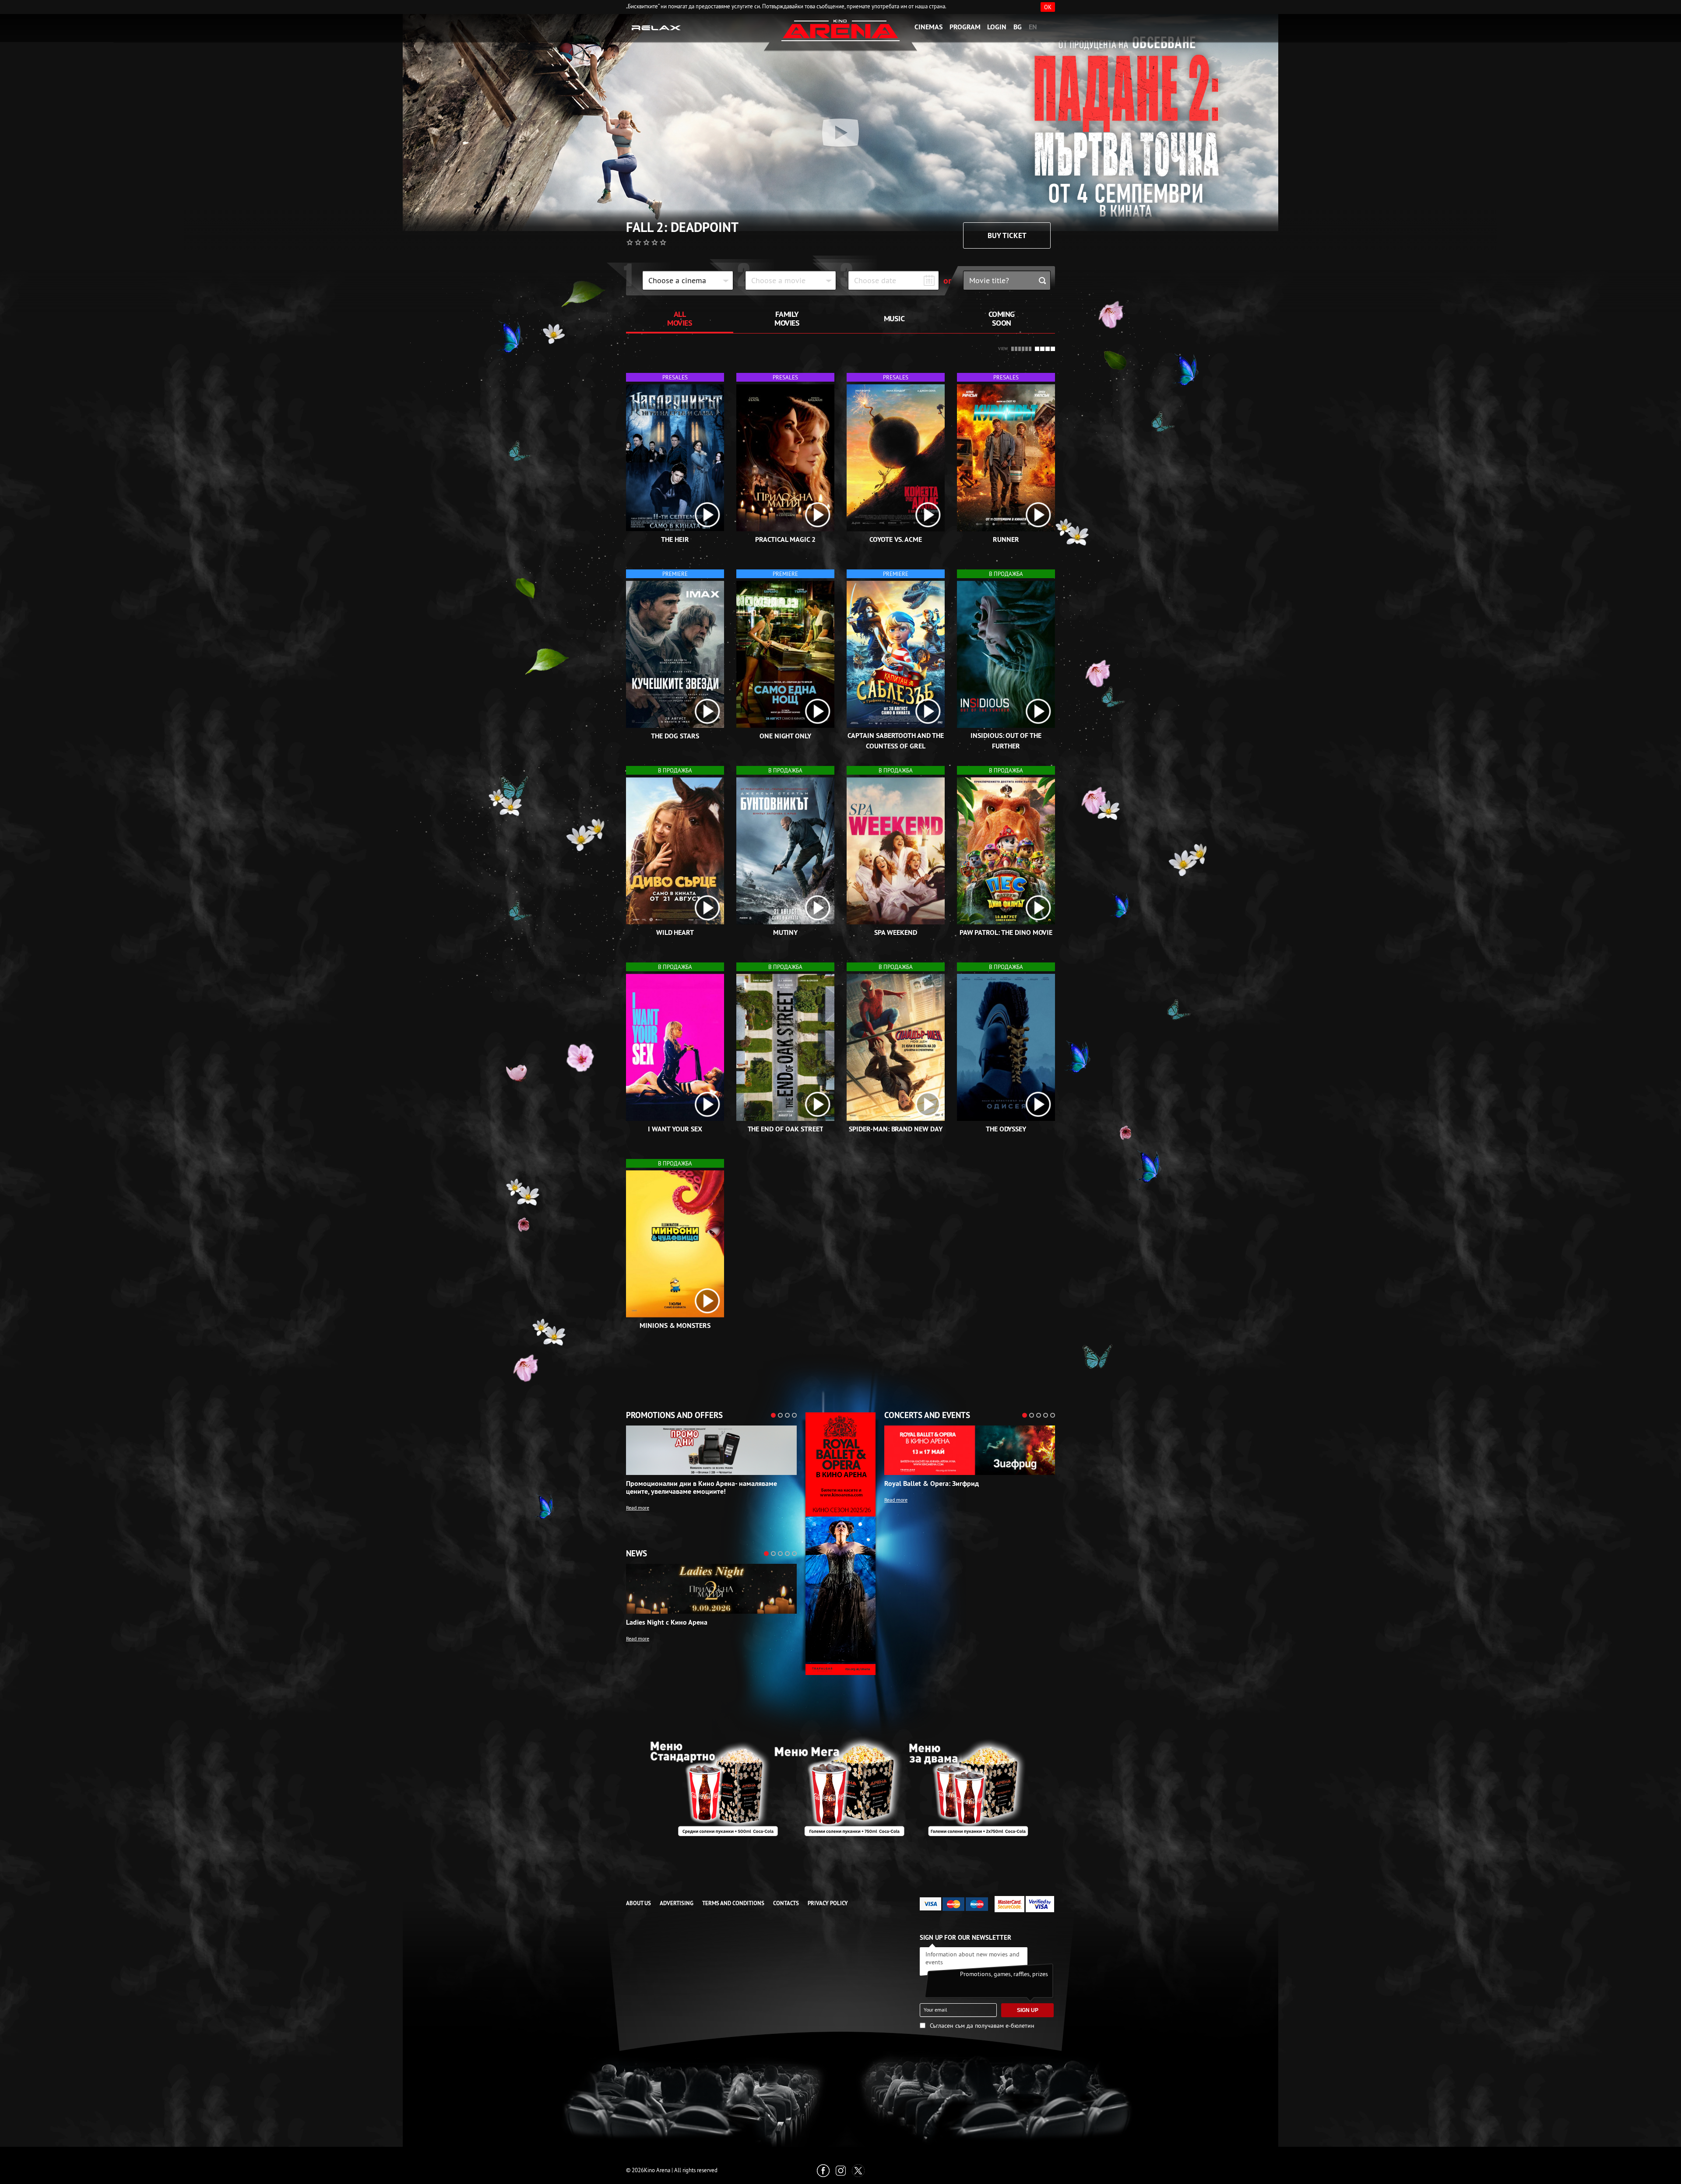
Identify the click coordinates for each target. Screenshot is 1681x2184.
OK (1048, 7)
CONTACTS (786, 1903)
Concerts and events (927, 1415)
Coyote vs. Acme (896, 539)
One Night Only (785, 736)
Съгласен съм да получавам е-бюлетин (982, 2026)
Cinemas (928, 27)
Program (965, 27)
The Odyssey (1006, 1129)
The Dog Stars (675, 736)
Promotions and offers (674, 1415)
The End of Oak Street (786, 1129)
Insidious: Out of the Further (1006, 741)
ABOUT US (638, 1903)
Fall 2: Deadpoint (682, 228)
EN (1033, 27)
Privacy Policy (828, 1903)
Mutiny (786, 932)
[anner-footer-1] (840, 1786)
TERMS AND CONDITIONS (733, 1903)
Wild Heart (675, 932)
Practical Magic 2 (785, 539)
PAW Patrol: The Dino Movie (1006, 932)
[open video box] (707, 515)
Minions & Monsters (675, 1325)
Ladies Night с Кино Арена (667, 1622)
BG (1018, 27)
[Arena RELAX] (656, 27)
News (637, 1554)
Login (997, 27)
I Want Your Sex (675, 1129)
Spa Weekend (895, 932)
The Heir (675, 539)
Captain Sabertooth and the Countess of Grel (896, 741)
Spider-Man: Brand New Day (896, 1129)
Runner (1006, 539)
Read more (638, 1508)
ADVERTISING (677, 1903)
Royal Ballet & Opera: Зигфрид (932, 1484)
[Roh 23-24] (840, 1544)
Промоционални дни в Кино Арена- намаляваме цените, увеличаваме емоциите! (702, 1488)
